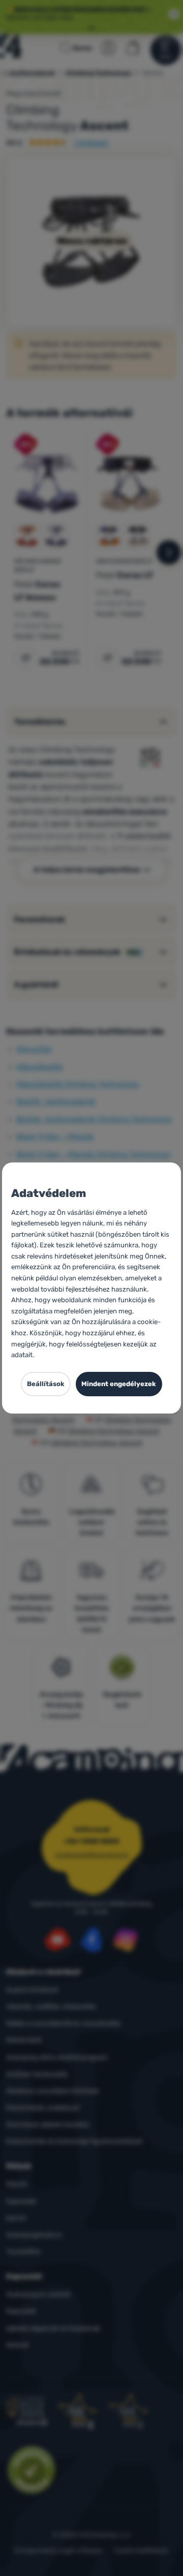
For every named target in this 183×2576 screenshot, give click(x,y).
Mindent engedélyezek (119, 1384)
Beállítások (46, 1384)
